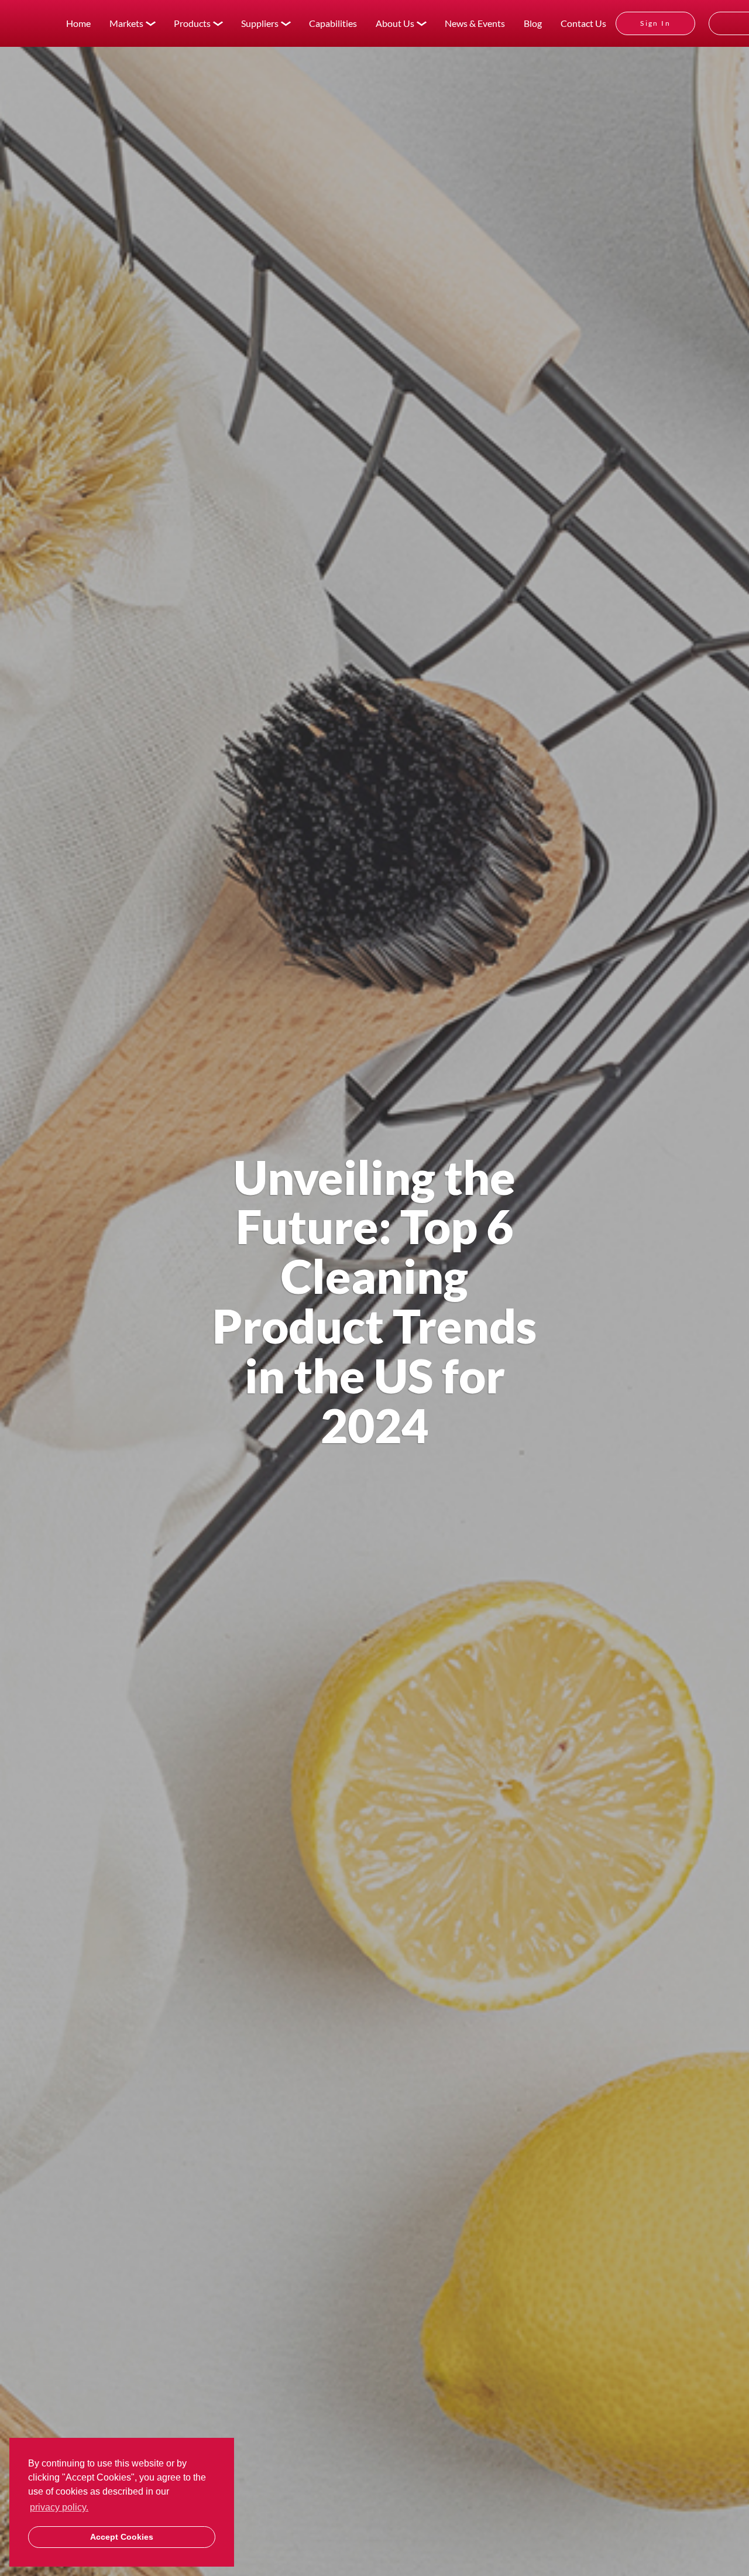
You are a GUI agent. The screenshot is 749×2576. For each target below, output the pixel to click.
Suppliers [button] (260, 23)
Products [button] (192, 23)
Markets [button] (126, 23)
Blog (533, 23)
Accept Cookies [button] (122, 2537)
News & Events (475, 23)
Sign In (655, 23)
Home (78, 23)
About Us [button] (395, 23)
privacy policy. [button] (59, 2507)
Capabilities (333, 23)
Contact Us (583, 23)
